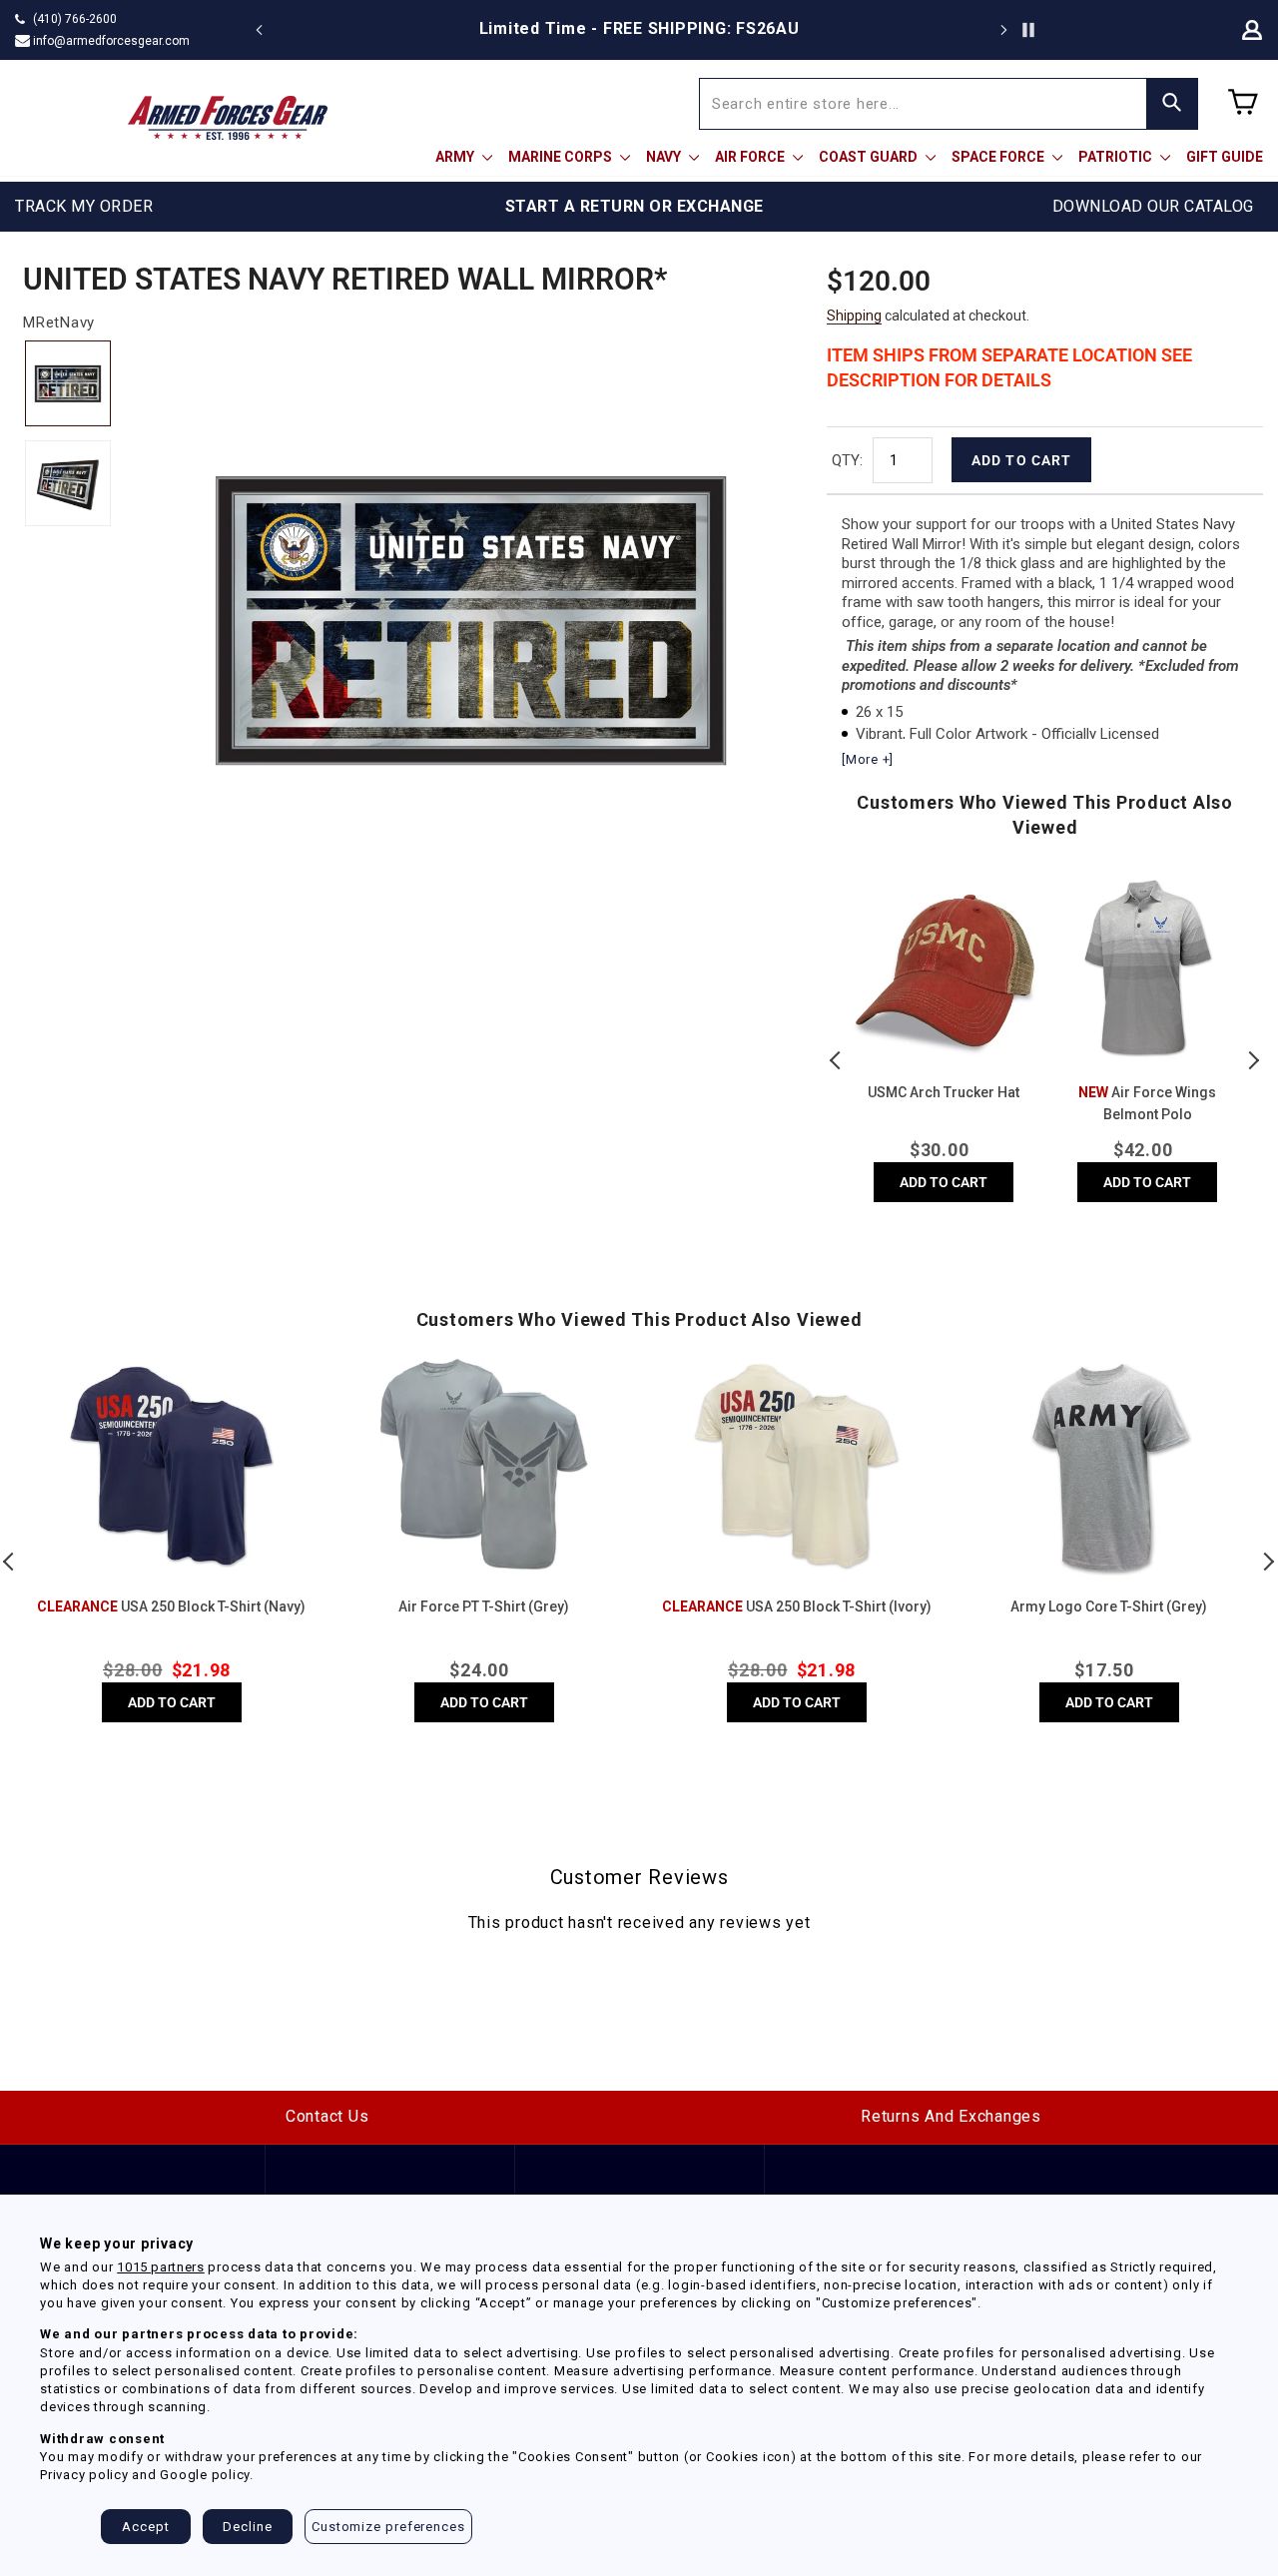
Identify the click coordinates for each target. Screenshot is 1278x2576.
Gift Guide (1225, 157)
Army (456, 157)
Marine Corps (562, 157)
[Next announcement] (1003, 30)
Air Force (751, 157)
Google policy (205, 2475)
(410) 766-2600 (75, 19)
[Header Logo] (228, 118)
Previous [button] (837, 1060)
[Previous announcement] (260, 30)
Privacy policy (84, 2475)
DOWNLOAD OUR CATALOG (1153, 206)
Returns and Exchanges (951, 2116)
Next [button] (1253, 1060)
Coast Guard (870, 157)
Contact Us (327, 2116)
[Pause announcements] (1028, 30)
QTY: (847, 460)
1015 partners (160, 2267)
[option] (639, 29)
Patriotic (1117, 157)
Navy (665, 157)
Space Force (999, 157)
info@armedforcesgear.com (111, 41)
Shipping (854, 316)
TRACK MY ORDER (84, 206)
